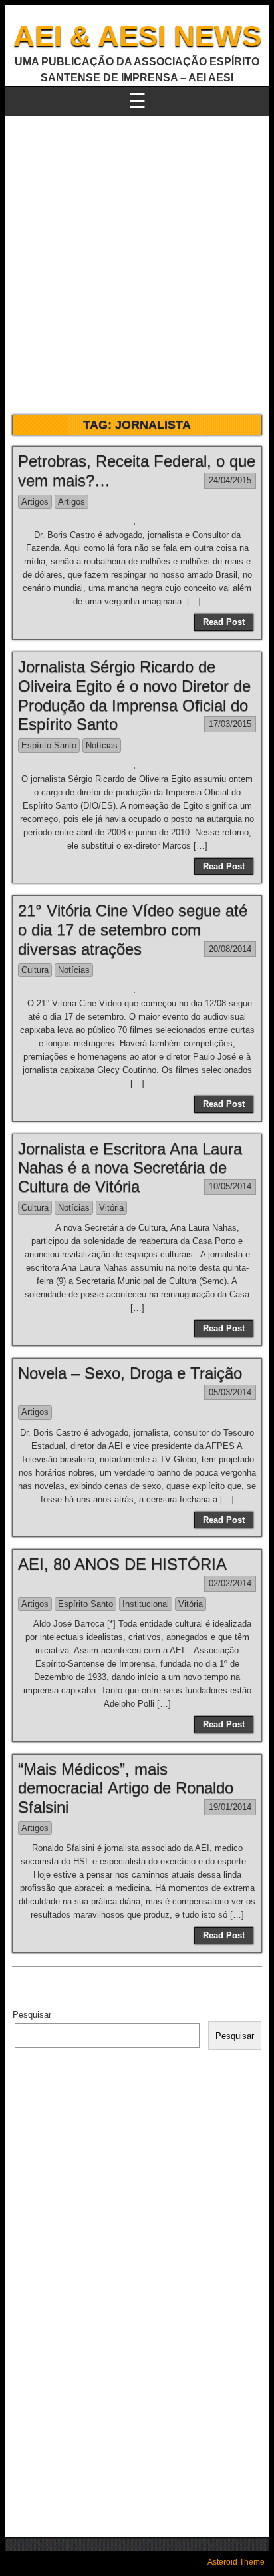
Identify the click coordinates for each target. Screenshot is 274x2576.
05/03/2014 (230, 1392)
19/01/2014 (230, 1807)
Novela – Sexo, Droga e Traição (130, 1373)
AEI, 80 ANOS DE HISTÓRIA (122, 1564)
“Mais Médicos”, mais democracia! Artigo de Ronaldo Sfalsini (126, 1788)
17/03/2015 (230, 724)
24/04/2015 (230, 480)
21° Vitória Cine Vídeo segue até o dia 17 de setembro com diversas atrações (133, 930)
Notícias (102, 745)
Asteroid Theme (236, 2562)
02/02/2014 (230, 1583)
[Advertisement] (137, 260)
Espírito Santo (49, 745)
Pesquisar (32, 2015)
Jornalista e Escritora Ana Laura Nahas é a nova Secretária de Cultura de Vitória (130, 1168)
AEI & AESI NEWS (137, 36)
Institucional (146, 1604)
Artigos (35, 502)
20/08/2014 (230, 949)
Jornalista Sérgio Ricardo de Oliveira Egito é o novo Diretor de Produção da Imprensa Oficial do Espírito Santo (134, 695)
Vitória (111, 1208)
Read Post (224, 622)
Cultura (35, 970)
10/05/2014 (230, 1186)
